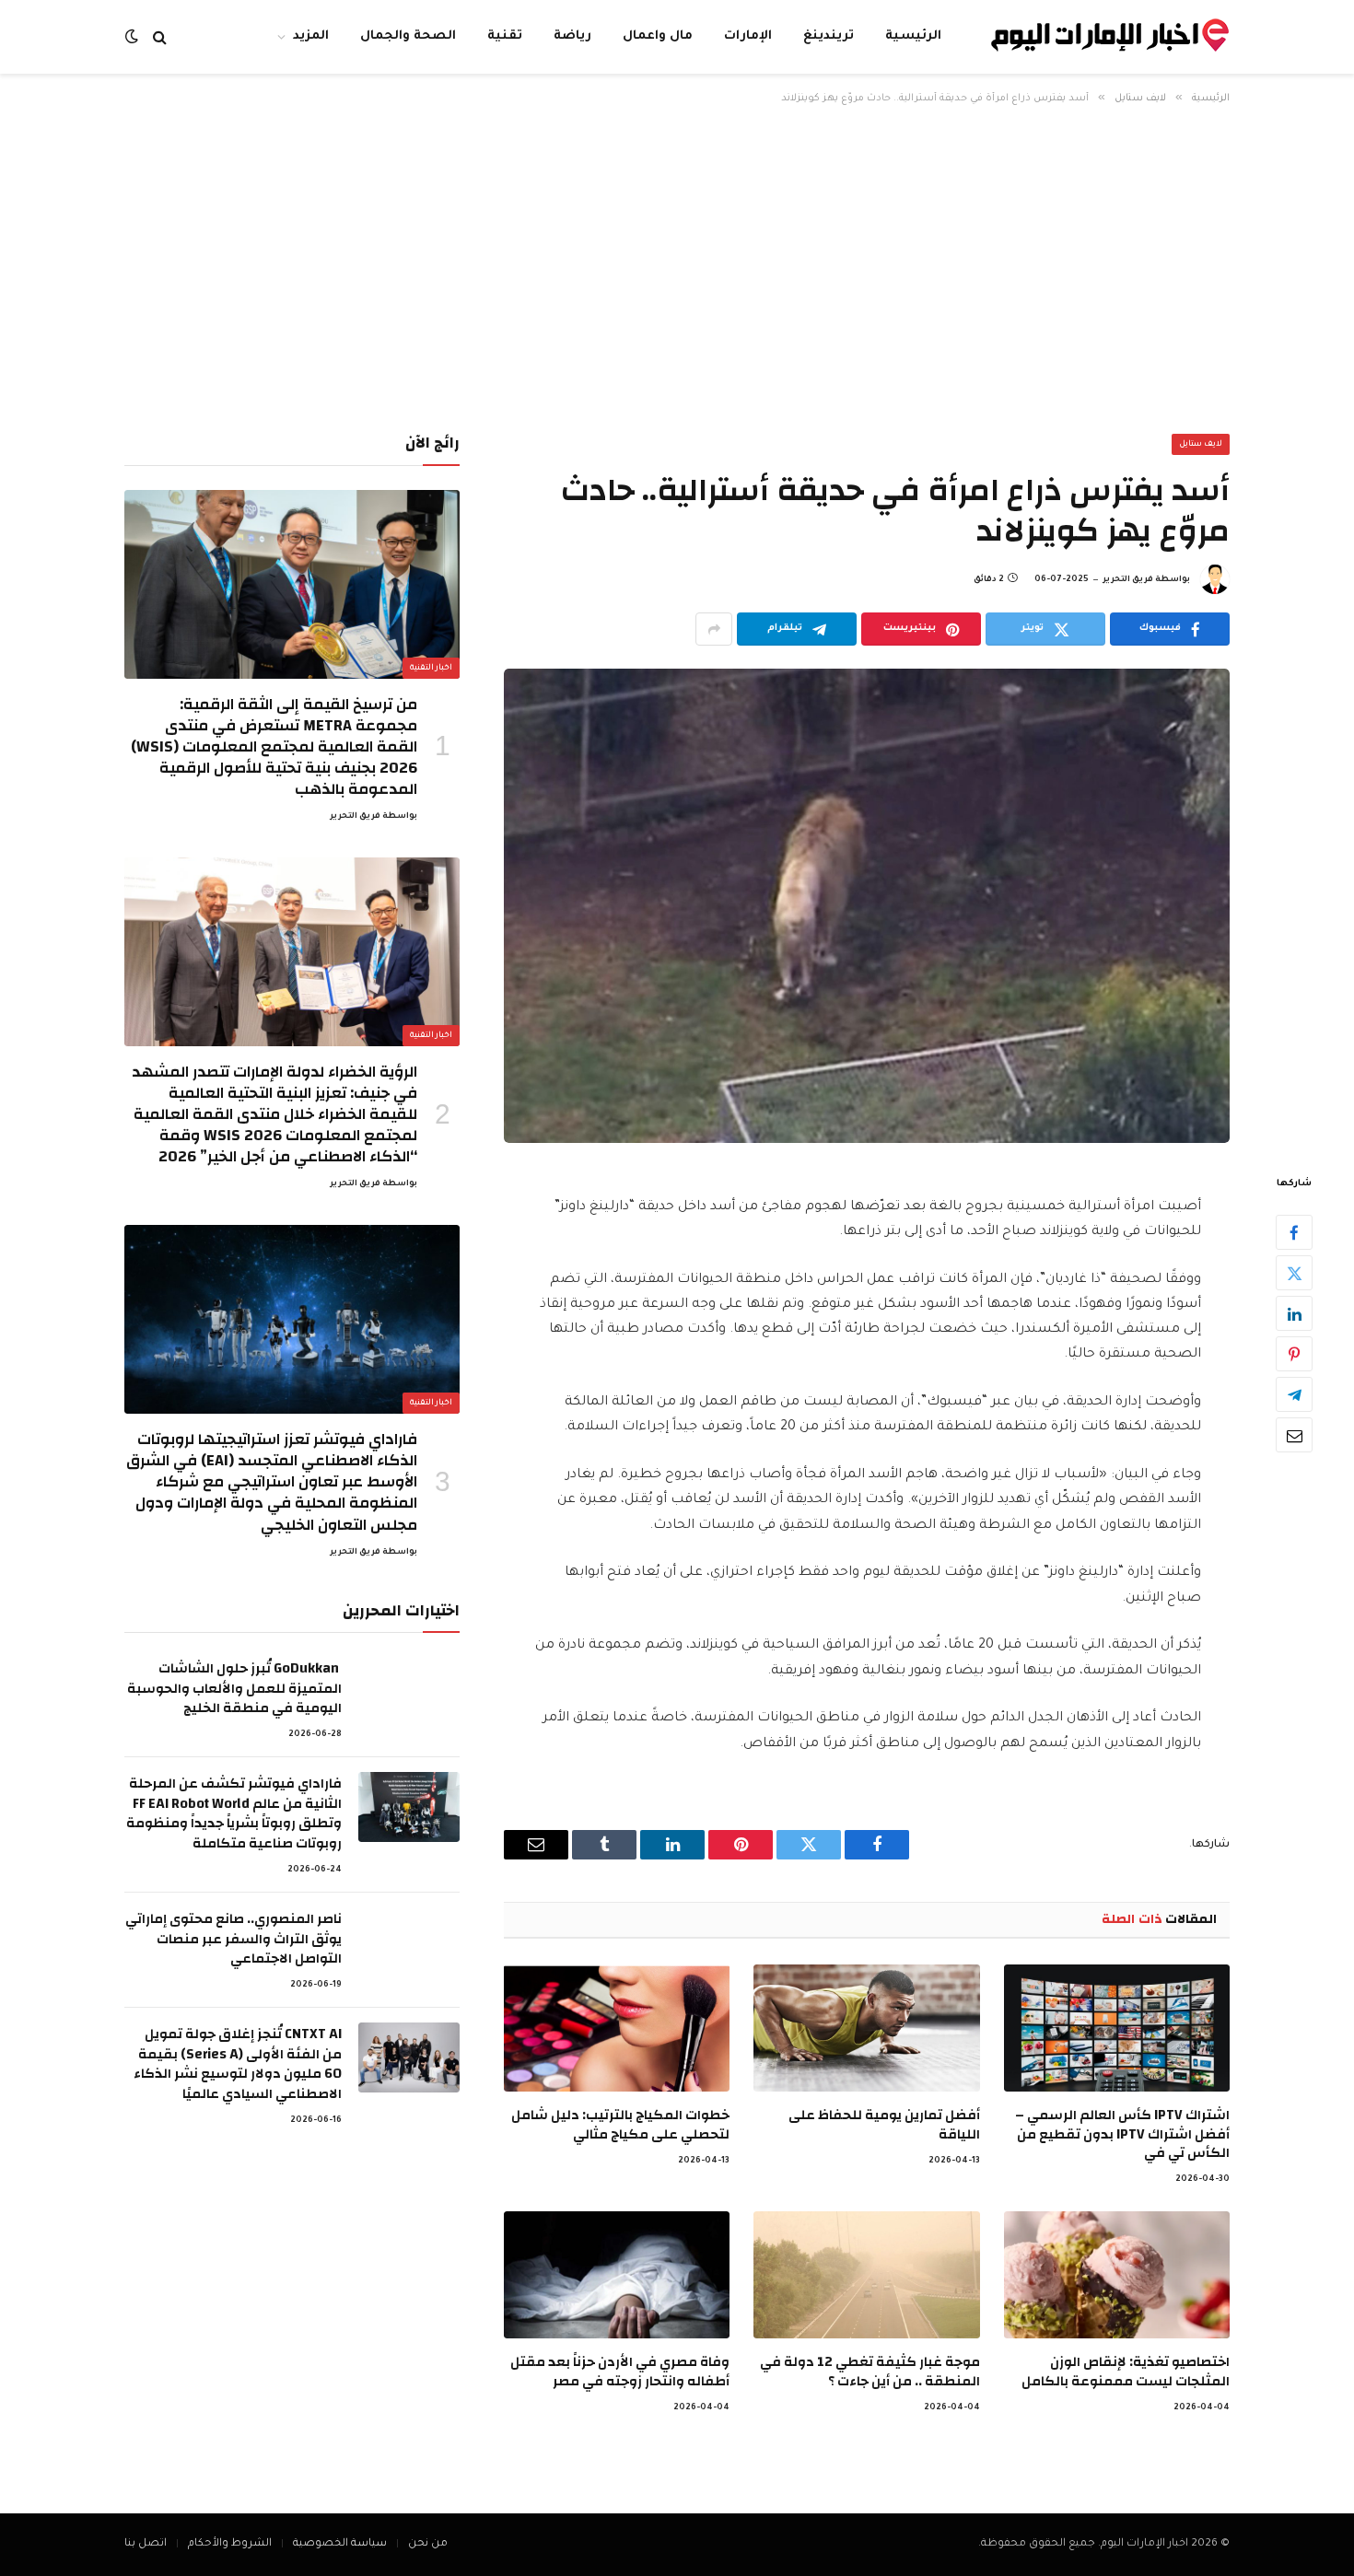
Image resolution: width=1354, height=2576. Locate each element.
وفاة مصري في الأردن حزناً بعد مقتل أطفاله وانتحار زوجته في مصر (620, 2372)
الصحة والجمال (408, 36)
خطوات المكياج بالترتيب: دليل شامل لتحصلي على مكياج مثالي (620, 2125)
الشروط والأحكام (230, 2544)
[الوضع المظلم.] (134, 37)
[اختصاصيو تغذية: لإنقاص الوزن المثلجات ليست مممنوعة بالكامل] (1117, 2275)
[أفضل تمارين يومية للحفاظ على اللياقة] (866, 2028)
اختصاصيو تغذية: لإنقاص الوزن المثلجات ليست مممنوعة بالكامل (1126, 2372)
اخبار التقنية (432, 669)
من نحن (428, 2544)
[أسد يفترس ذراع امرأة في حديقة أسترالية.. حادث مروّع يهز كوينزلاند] (867, 906)
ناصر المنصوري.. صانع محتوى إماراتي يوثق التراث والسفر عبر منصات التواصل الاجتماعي (233, 1939)
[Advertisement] (677, 266)
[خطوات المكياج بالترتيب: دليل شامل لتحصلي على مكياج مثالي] (617, 2028)
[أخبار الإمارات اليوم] (1109, 37)
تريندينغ (829, 36)
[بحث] (160, 37)
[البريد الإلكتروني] (1294, 1436)
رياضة (572, 36)
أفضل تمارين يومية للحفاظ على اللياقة (884, 2125)
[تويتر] (1294, 1274)
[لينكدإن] (1294, 1314)
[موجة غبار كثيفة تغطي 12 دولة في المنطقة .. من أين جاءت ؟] (866, 2275)
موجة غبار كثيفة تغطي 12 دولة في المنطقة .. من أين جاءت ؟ (870, 2372)
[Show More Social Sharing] (714, 629)
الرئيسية (913, 36)
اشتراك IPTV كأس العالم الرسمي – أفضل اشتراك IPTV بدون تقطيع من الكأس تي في (1122, 2134)
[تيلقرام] (1294, 1395)
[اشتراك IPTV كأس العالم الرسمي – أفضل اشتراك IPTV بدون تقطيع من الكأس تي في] (1117, 2028)
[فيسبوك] (1294, 1233)
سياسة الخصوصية (340, 2544)
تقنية (505, 36)
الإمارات (748, 36)
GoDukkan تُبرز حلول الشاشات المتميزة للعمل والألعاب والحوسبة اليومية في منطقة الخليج (234, 1688)
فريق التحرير (1128, 580)
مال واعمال (658, 36)
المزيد (311, 36)
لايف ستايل (1201, 445)
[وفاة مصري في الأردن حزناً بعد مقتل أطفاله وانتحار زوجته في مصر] (617, 2275)
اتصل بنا (146, 2544)
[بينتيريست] (1294, 1355)
